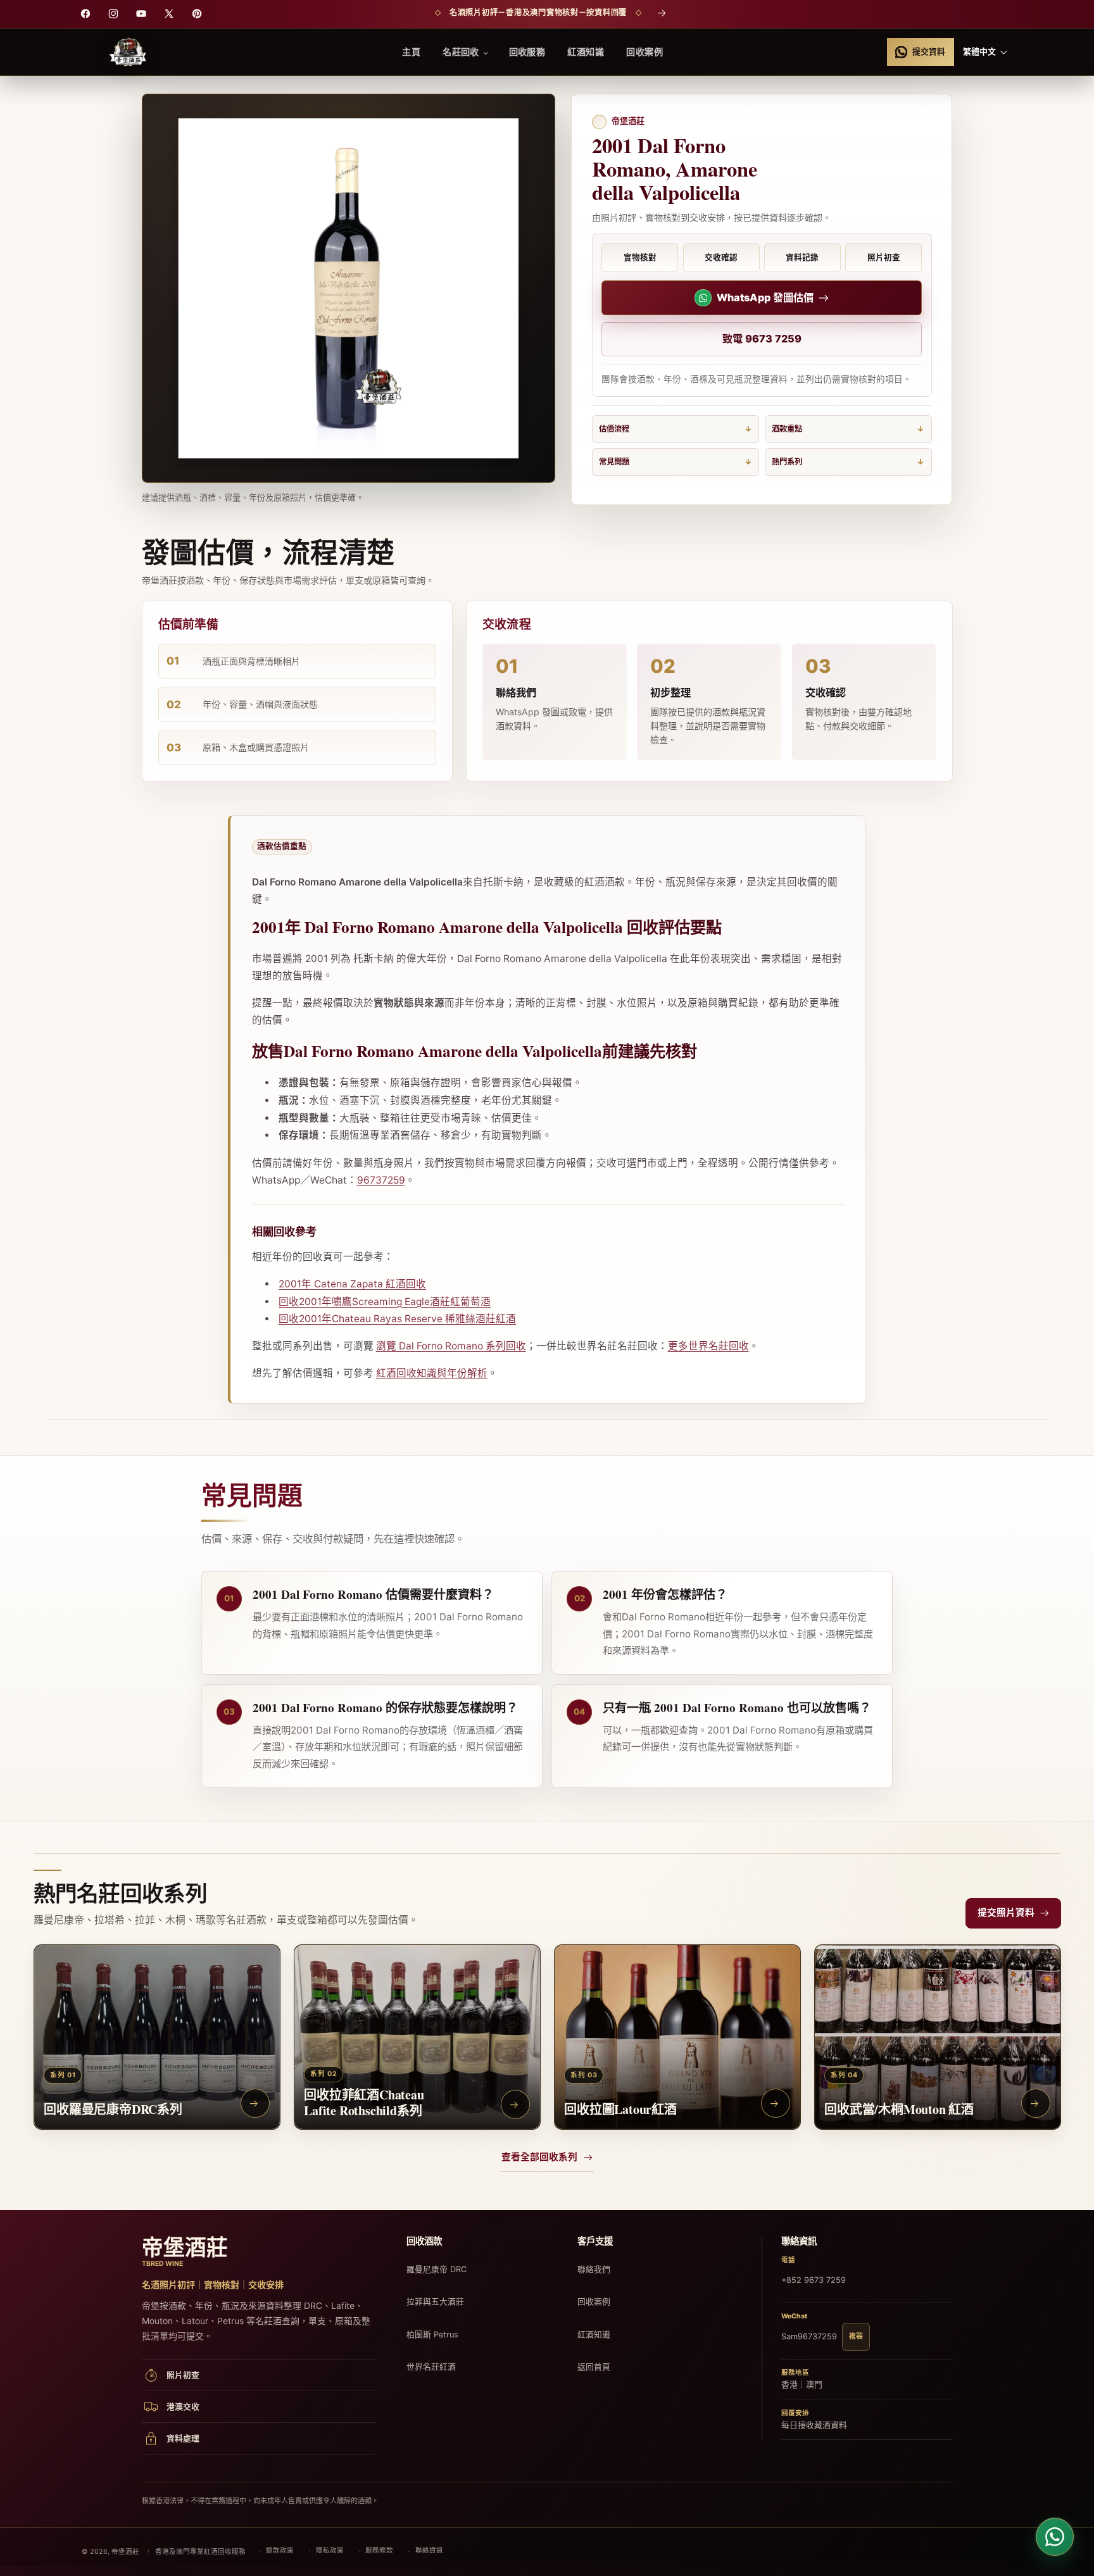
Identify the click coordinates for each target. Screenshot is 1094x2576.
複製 (856, 2336)
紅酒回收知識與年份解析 (432, 1373)
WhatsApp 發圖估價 (765, 297)
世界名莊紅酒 (431, 2367)
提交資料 (929, 52)
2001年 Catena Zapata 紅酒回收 (352, 1284)
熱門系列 (787, 462)
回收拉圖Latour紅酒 (620, 2109)
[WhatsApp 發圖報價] (1055, 2537)
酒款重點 (787, 429)
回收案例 (594, 2302)
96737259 (381, 1180)
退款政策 (280, 2550)
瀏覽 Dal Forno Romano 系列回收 (451, 1346)
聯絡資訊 (429, 2550)
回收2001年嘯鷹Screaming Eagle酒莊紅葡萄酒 (385, 1302)
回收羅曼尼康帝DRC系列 (113, 2109)
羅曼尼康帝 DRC (437, 2269)
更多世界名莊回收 (708, 1346)
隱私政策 (330, 2550)
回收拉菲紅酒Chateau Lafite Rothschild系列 (364, 2103)
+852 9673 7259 (814, 2280)
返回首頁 (594, 2367)
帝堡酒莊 (125, 2552)
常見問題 (614, 462)
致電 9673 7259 (762, 339)
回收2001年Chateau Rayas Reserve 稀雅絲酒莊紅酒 (397, 1319)
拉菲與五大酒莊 (435, 2302)
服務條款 (379, 2550)
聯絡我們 (594, 2269)
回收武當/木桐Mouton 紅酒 (899, 2109)
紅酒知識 (594, 2335)
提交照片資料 (1006, 1913)
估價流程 (614, 429)
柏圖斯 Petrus (432, 2335)
